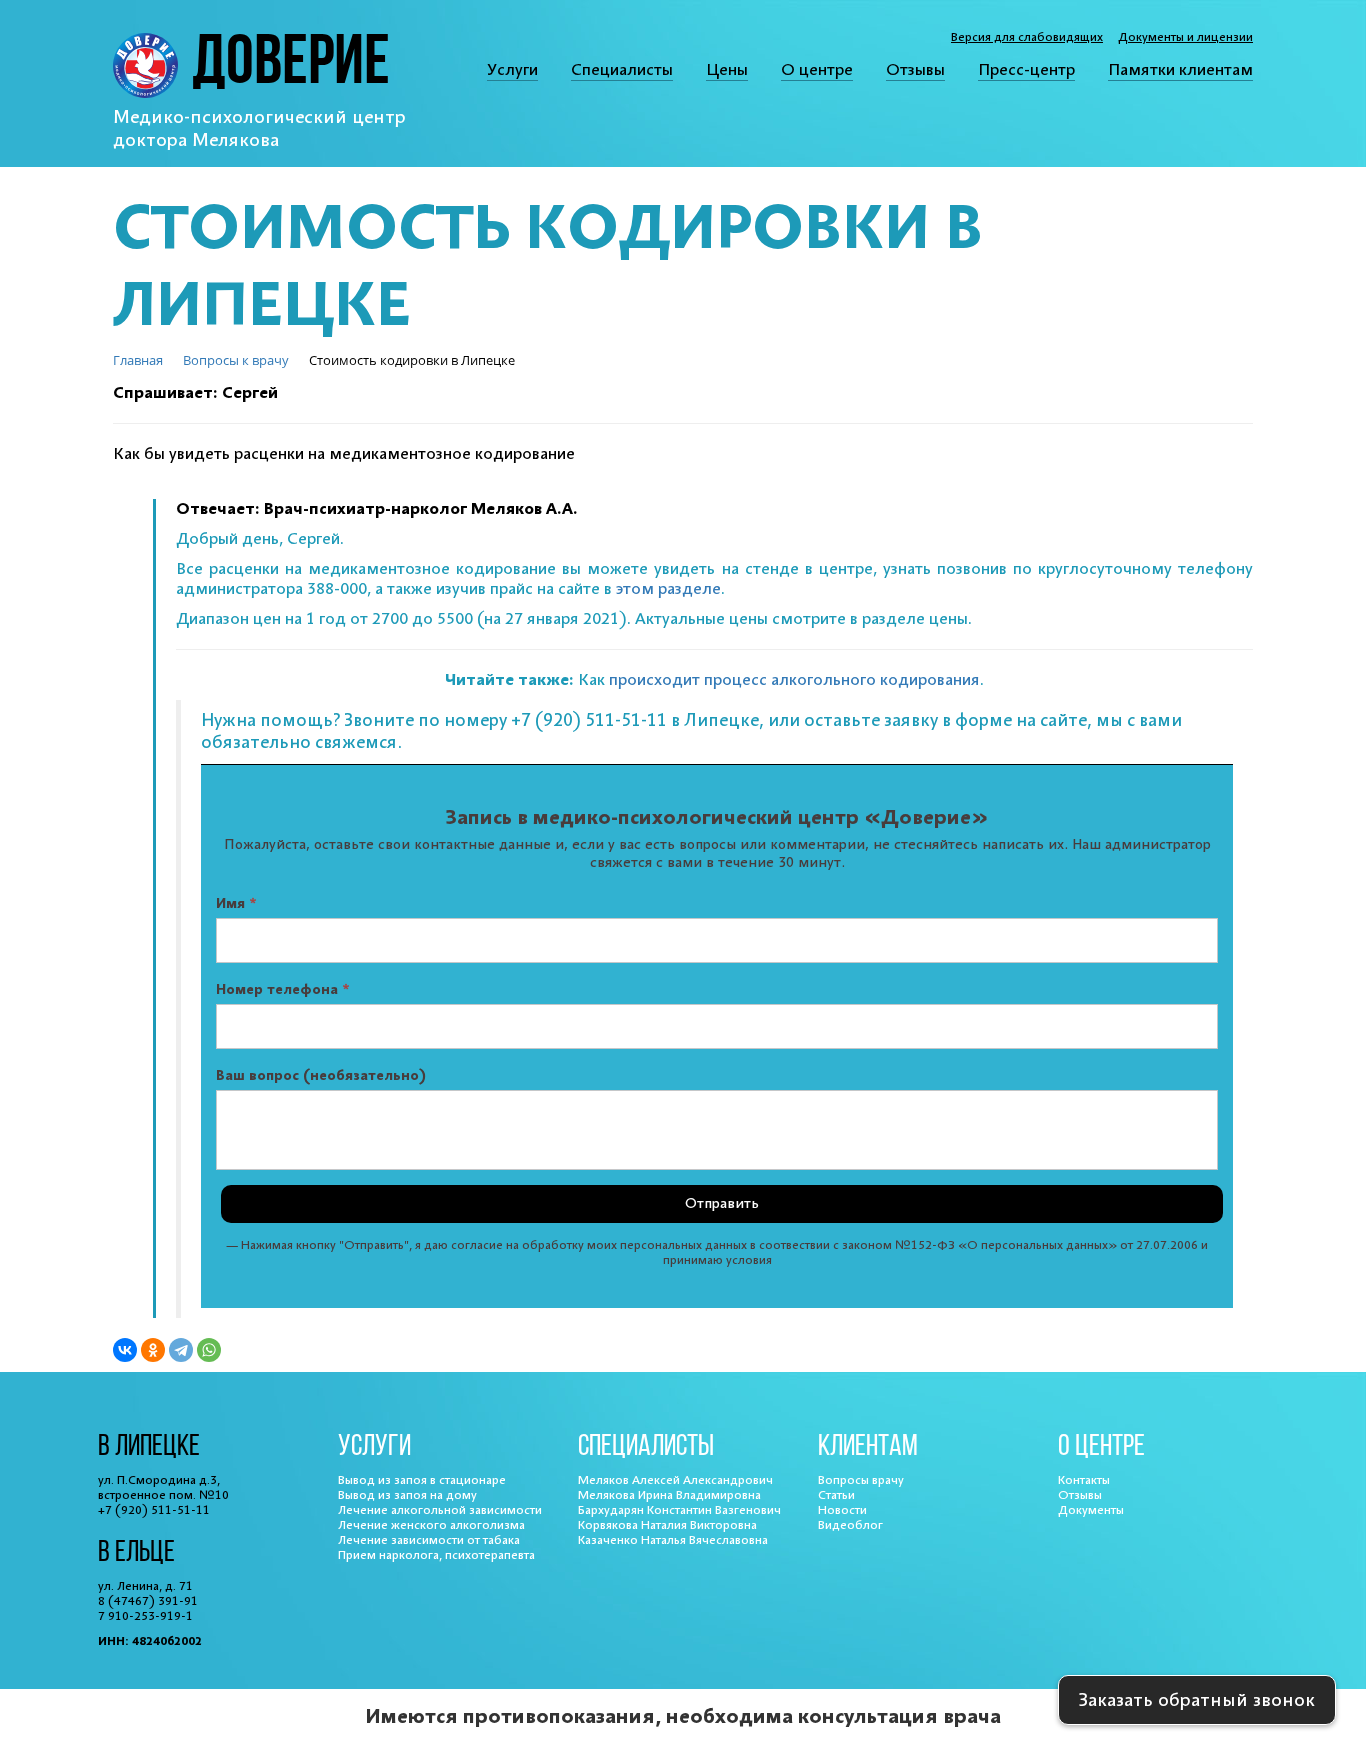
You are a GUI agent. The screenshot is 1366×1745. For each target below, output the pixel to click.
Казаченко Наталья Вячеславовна (673, 1540)
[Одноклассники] (153, 1350)
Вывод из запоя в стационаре (422, 1480)
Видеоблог (850, 1525)
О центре (817, 70)
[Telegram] (181, 1350)
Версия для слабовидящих (1027, 37)
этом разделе (668, 589)
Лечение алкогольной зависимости (440, 1510)
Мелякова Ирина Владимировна (669, 1495)
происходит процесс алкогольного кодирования (794, 680)
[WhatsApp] (209, 1350)
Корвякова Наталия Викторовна (667, 1525)
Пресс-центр (1026, 70)
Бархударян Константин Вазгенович (679, 1510)
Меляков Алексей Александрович (675, 1480)
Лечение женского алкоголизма (431, 1525)
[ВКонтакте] (125, 1350)
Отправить (722, 1204)
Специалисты (622, 70)
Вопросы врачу (861, 1480)
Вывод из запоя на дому (407, 1495)
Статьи (836, 1495)
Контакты (1084, 1480)
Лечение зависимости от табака (429, 1540)
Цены (727, 70)
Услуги (512, 70)
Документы (1091, 1510)
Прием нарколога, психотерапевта (436, 1555)
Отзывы (915, 70)
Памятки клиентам (1180, 70)
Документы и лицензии (1185, 37)
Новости (842, 1510)
